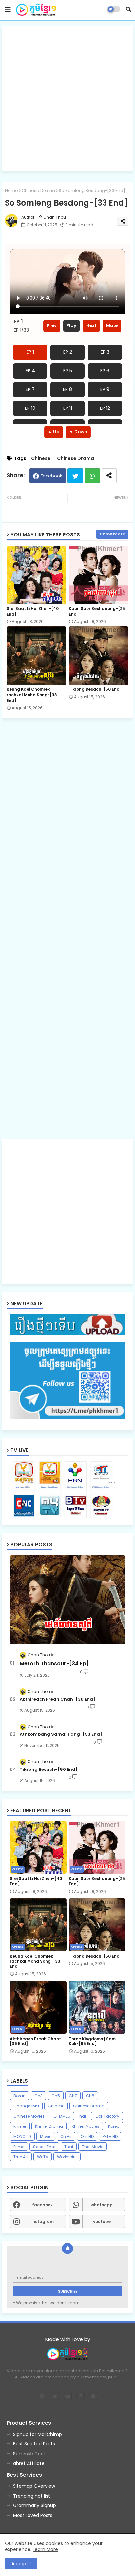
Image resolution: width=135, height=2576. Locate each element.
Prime (19, 2147)
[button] (128, 9)
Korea (114, 2126)
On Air (66, 2136)
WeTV (43, 2157)
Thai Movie (93, 2147)
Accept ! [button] (21, 2564)
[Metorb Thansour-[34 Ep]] (67, 1600)
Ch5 (56, 2096)
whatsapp (102, 2205)
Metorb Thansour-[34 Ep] (54, 1664)
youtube (102, 2221)
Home (11, 190)
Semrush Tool (29, 2454)
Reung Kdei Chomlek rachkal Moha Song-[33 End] (32, 695)
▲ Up (54, 432)
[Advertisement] (67, 98)
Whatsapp (92, 476)
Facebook (51, 476)
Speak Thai (44, 2147)
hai (83, 2116)
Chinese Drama (38, 190)
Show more (112, 534)
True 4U (21, 2157)
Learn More (45, 2549)
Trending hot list (32, 2496)
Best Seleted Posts (34, 2444)
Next (91, 326)
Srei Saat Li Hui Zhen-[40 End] (33, 611)
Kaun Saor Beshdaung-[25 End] (97, 611)
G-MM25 (62, 2116)
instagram (43, 2221)
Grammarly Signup (35, 2505)
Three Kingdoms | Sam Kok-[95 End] (92, 2041)
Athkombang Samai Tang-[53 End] (61, 1734)
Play (71, 326)
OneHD (87, 2136)
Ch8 (90, 2096)
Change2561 (26, 2106)
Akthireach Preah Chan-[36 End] (58, 1699)
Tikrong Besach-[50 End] (95, 689)
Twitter (75, 476)
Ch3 (39, 2096)
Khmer (20, 2126)
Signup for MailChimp (38, 2434)
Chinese (41, 459)
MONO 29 (22, 2136)
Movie (46, 2136)
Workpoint (67, 2157)
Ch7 (73, 2096)
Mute (112, 326)
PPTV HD (110, 2136)
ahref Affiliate (29, 2463)
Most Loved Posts (33, 2515)
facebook (42, 2205)
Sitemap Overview (34, 2486)
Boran (19, 2096)
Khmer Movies (86, 2126)
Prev (52, 326)
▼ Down (78, 432)
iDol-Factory (107, 2116)
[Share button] (109, 476)
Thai (69, 2147)
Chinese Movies (29, 2116)
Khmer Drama (49, 2126)
